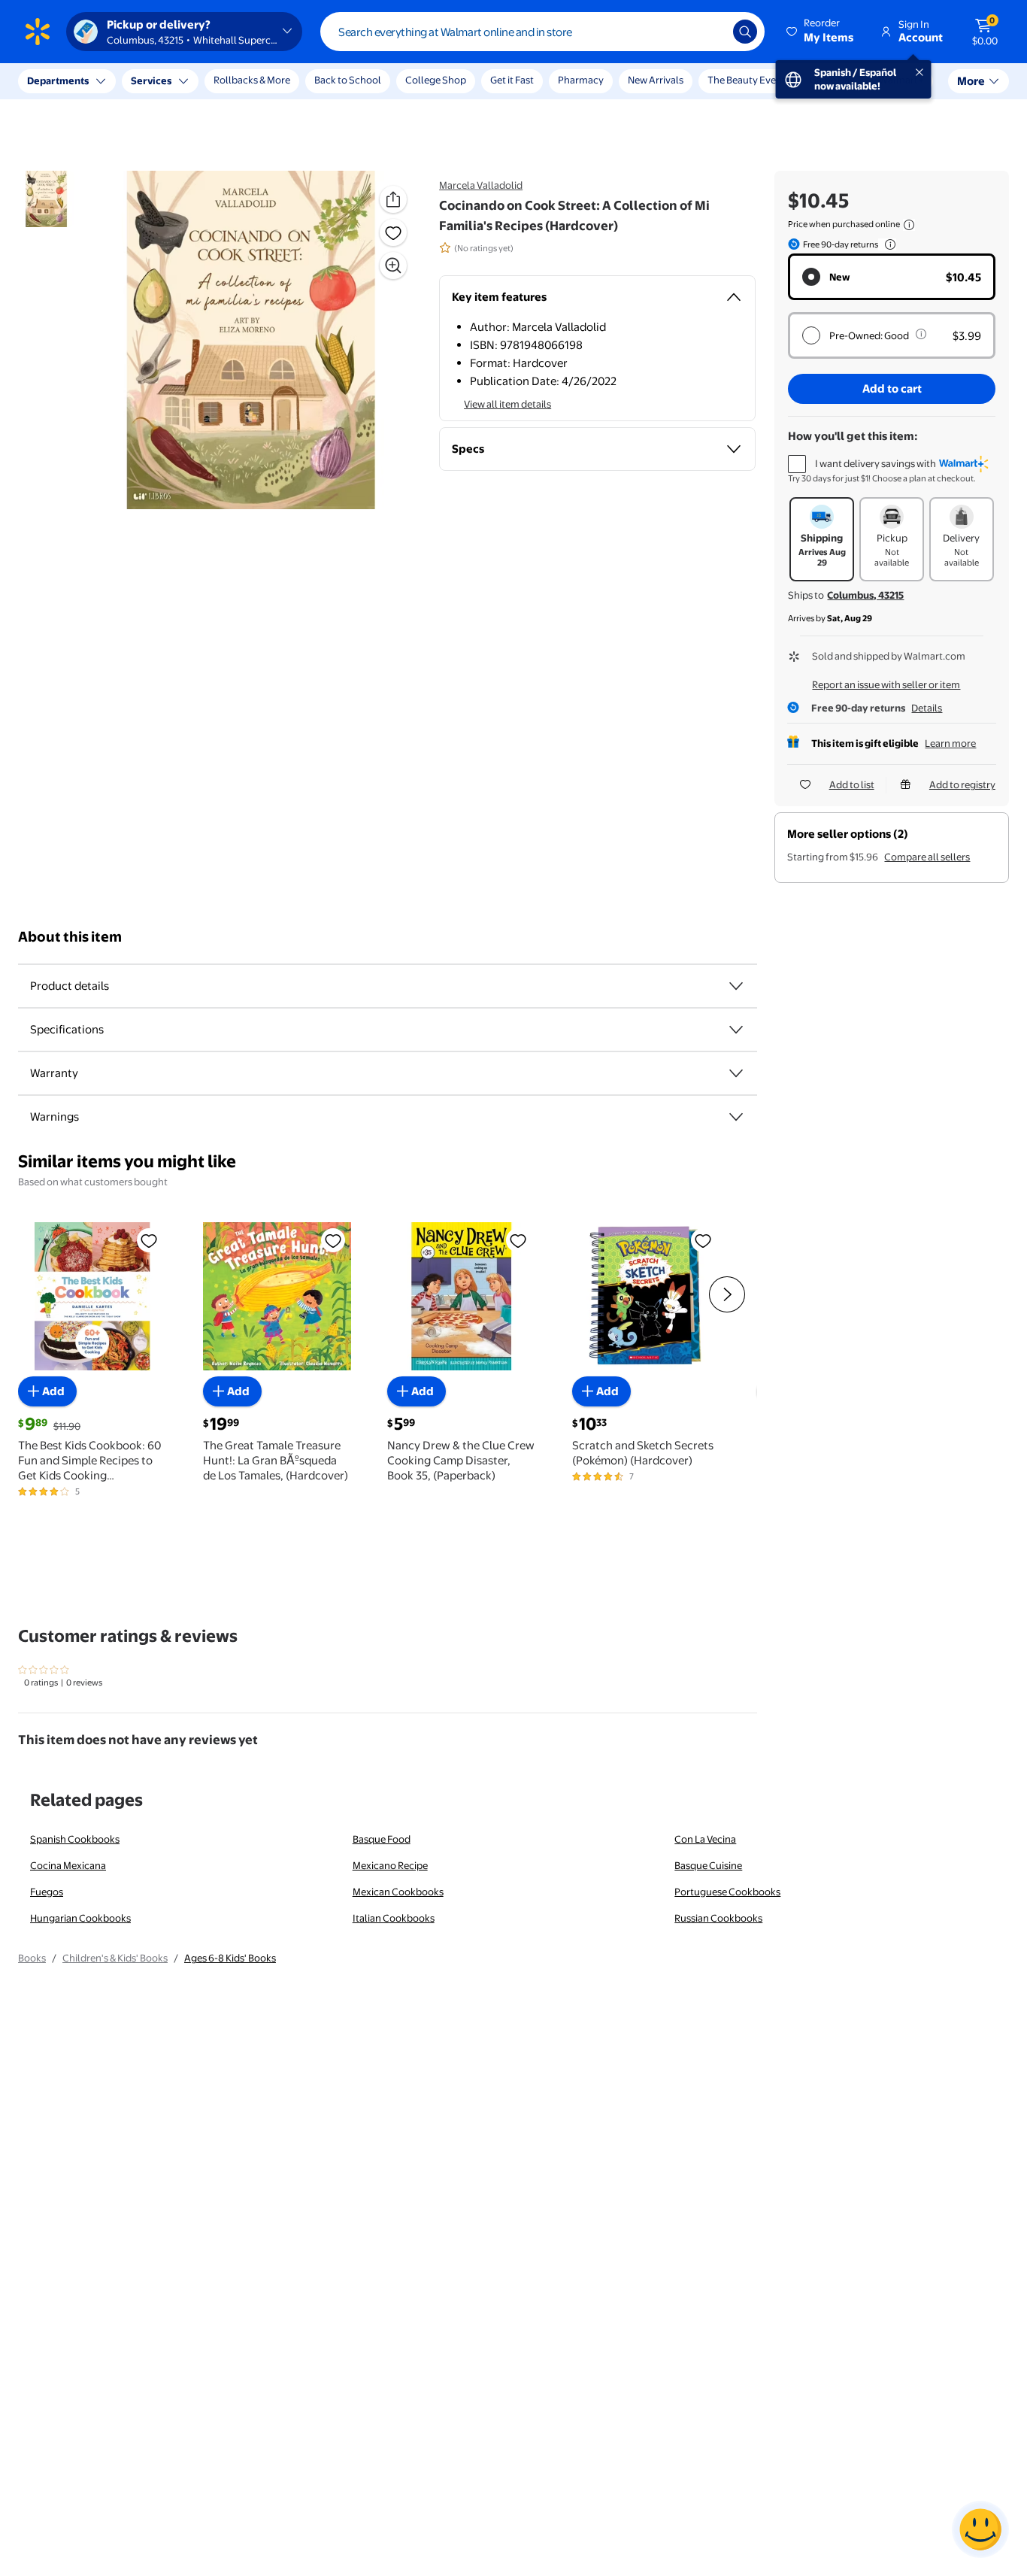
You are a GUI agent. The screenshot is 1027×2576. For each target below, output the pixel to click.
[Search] (745, 32)
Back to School (348, 80)
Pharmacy (581, 80)
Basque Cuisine (708, 1865)
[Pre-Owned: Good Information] (921, 334)
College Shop (436, 80)
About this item (70, 937)
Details (927, 708)
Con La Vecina (705, 1839)
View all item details (507, 404)
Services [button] (151, 80)
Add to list (852, 784)
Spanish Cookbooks (75, 1839)
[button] (821, 32)
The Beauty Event (747, 80)
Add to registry (962, 784)
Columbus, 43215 (865, 595)
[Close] (278, 81)
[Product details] (736, 986)
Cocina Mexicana (68, 1865)
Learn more (950, 743)
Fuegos (47, 1892)
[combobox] (542, 32)
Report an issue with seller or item (886, 684)
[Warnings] (736, 1117)
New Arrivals (656, 80)
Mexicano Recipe (390, 1865)
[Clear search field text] (710, 32)
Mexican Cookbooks (398, 1892)
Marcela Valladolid (481, 185)
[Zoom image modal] (393, 265)
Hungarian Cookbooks (80, 1918)
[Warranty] (736, 1073)
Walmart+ (901, 80)
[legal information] (909, 225)
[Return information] (887, 244)
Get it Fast (512, 80)
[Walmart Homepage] (38, 32)
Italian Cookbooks (394, 1918)
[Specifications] (736, 1030)
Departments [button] (58, 80)
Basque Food (382, 1839)
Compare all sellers (927, 857)
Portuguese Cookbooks (727, 1892)
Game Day (832, 80)
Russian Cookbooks (718, 1918)
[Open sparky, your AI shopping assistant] (980, 2529)
